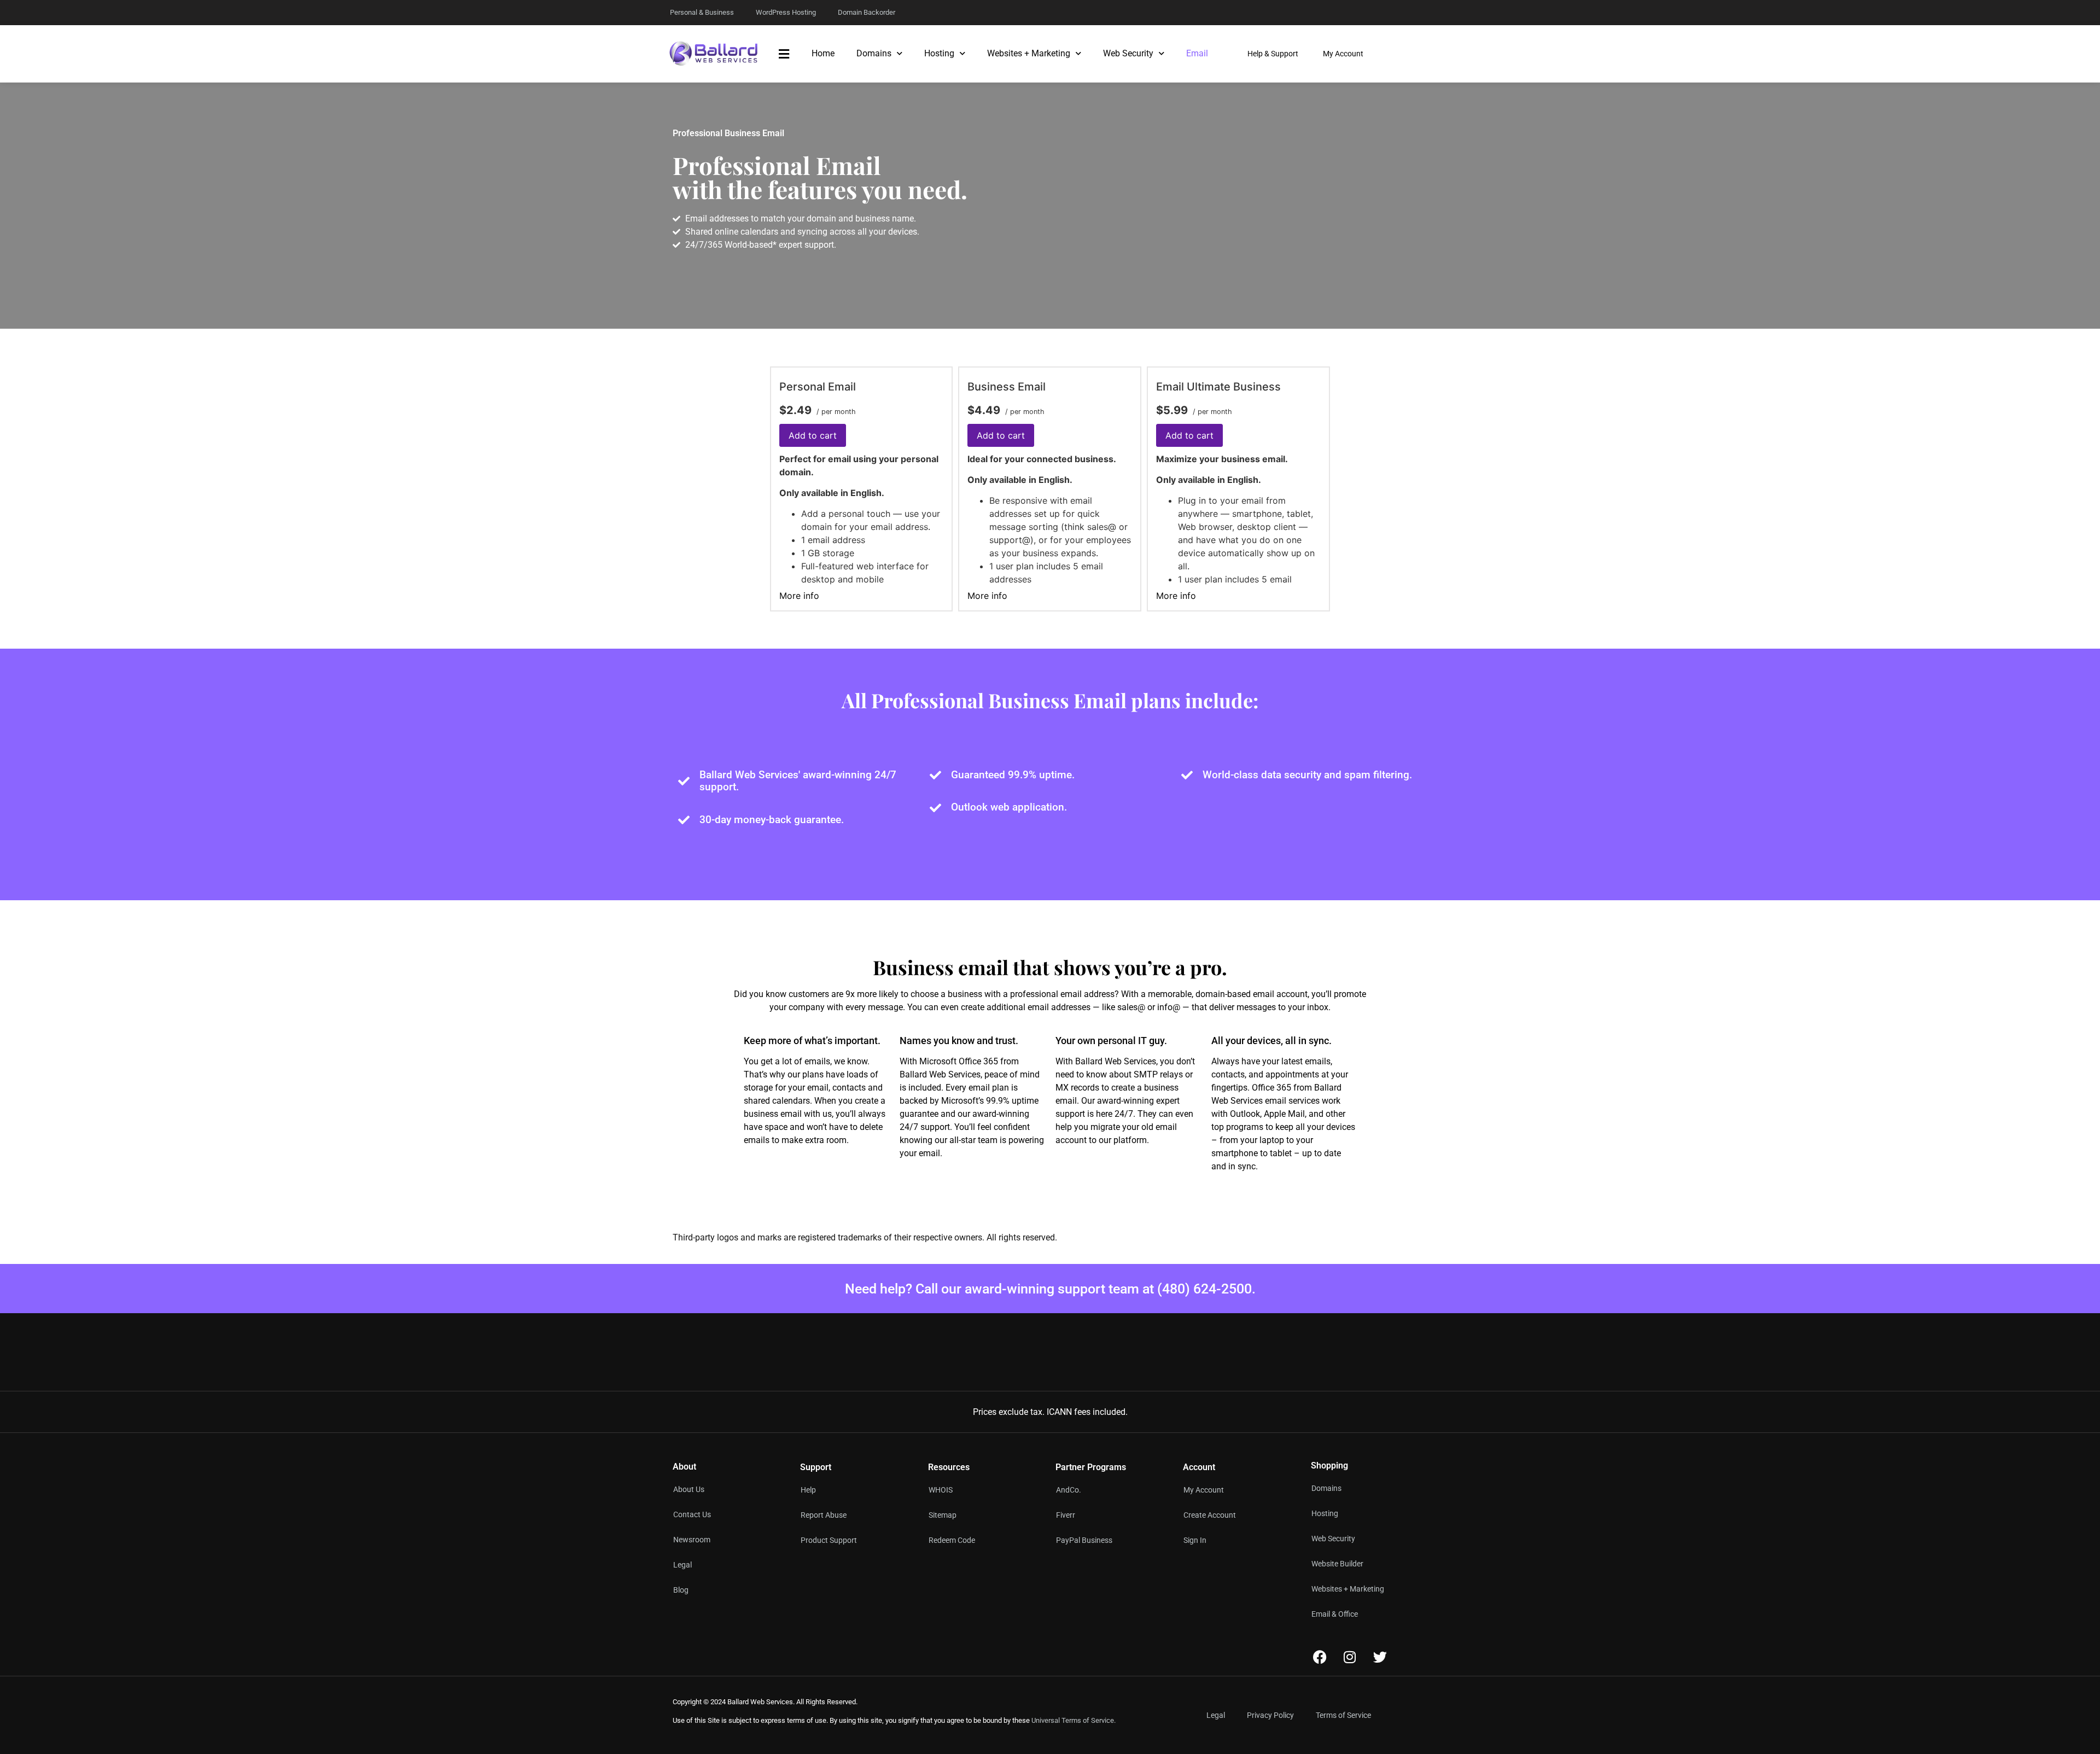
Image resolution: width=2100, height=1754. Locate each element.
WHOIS (941, 1490)
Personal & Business (702, 12)
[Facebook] (1320, 1657)
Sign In (1195, 1540)
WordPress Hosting (786, 12)
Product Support (829, 1540)
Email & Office (1335, 1614)
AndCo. (1069, 1490)
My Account (1204, 1490)
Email (1197, 53)
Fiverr (1066, 1515)
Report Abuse (824, 1515)
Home (823, 53)
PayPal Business (1084, 1540)
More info (799, 596)
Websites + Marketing (1029, 53)
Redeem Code (952, 1540)
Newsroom (692, 1540)
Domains (874, 53)
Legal (682, 1565)
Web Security (1128, 53)
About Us (689, 1489)
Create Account (1210, 1515)
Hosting (939, 53)
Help (808, 1490)
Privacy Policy (1270, 1715)
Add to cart (813, 435)
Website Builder (1337, 1564)
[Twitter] (1380, 1657)
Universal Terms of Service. (1074, 1720)
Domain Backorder (867, 12)
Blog (681, 1590)
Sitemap (943, 1515)
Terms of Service (1343, 1715)
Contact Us (692, 1514)
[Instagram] (1350, 1657)
